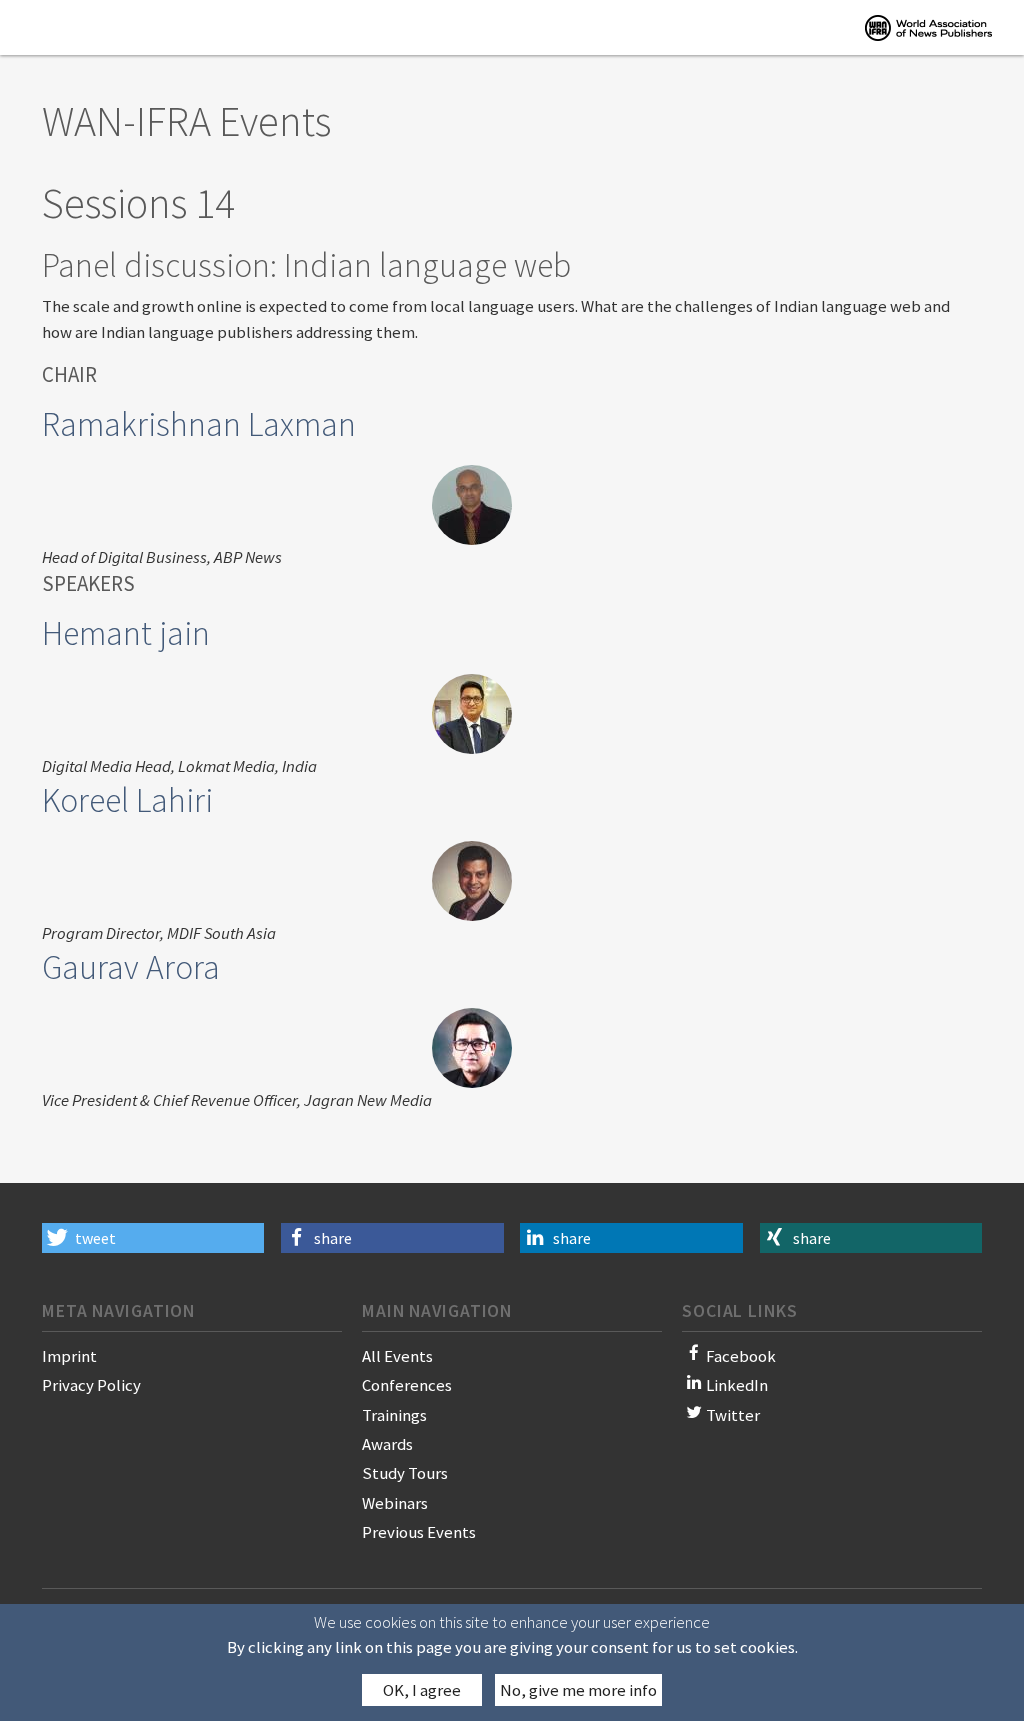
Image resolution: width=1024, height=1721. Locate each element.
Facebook (741, 1356)
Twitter (733, 1415)
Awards (387, 1444)
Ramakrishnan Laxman (199, 424)
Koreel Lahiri (127, 800)
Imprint (69, 1356)
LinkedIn (737, 1385)
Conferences (407, 1385)
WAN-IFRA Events (186, 121)
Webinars (395, 1503)
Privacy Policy (91, 1385)
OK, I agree (422, 1690)
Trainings (394, 1415)
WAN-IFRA (928, 27)
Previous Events (419, 1532)
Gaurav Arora (131, 967)
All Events (397, 1356)
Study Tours (405, 1473)
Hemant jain (126, 633)
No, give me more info (578, 1690)
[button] (153, 1238)
